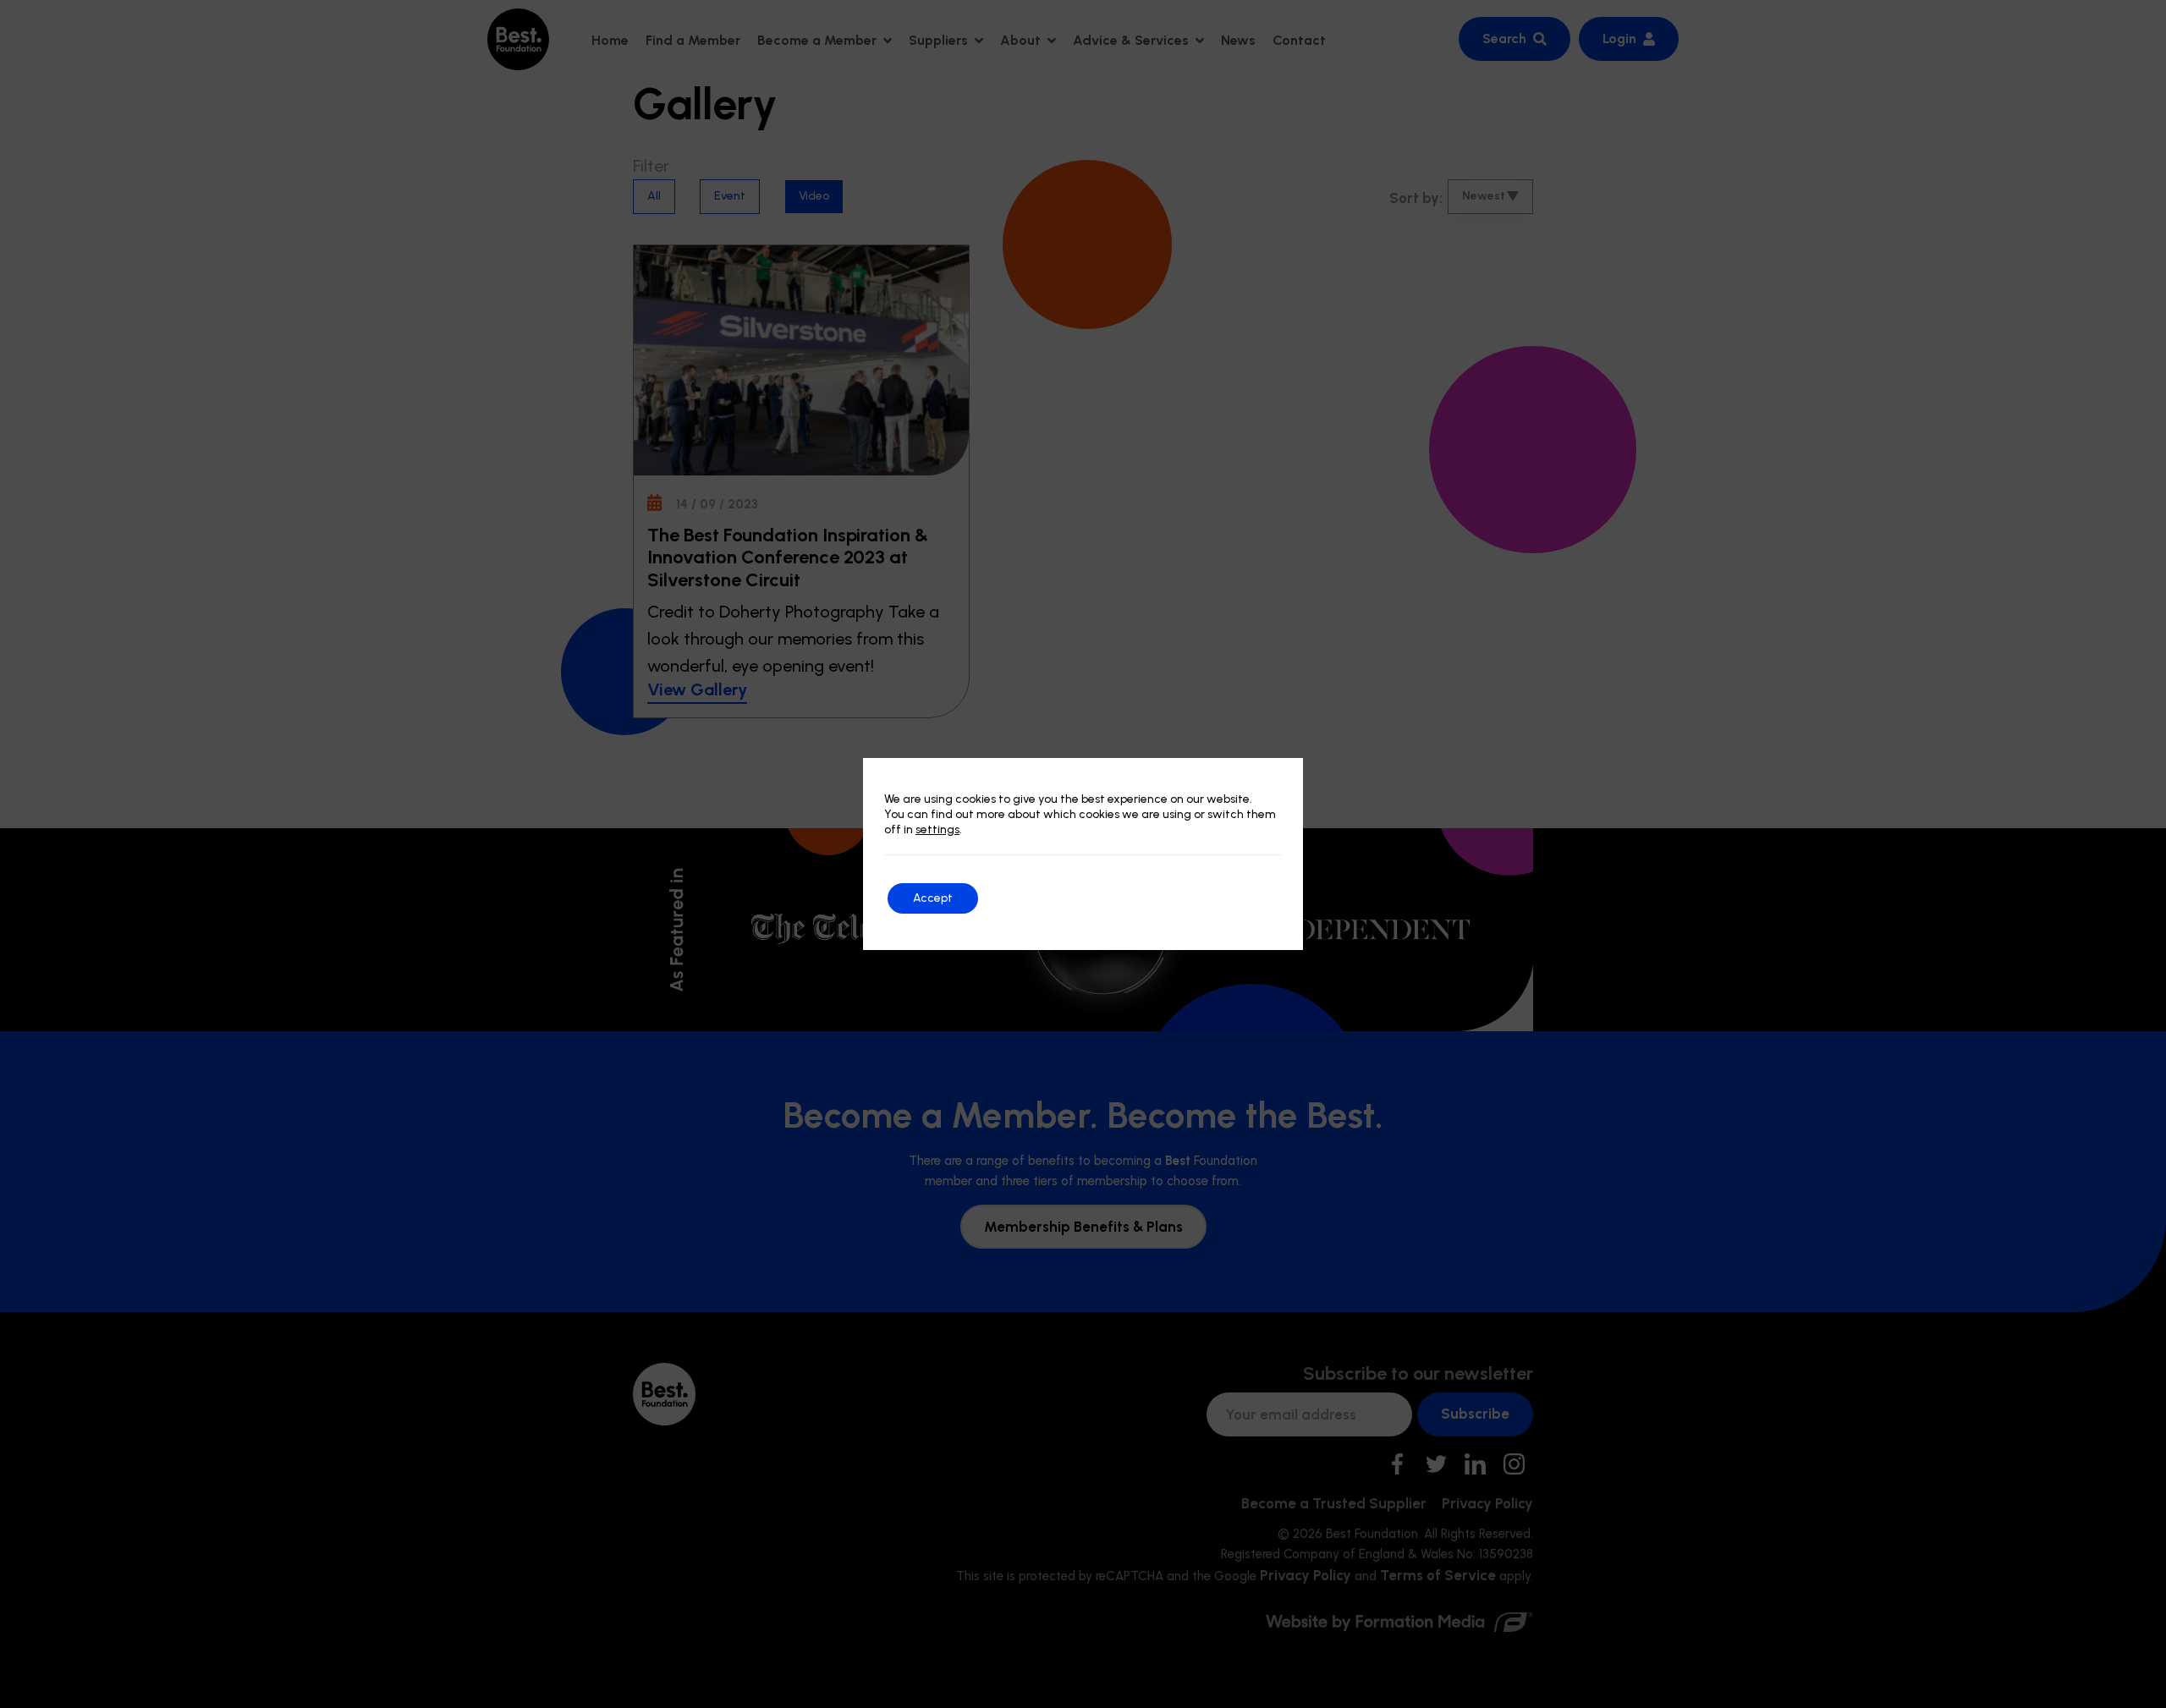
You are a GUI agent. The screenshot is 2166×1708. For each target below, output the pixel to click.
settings (937, 829)
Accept (933, 898)
